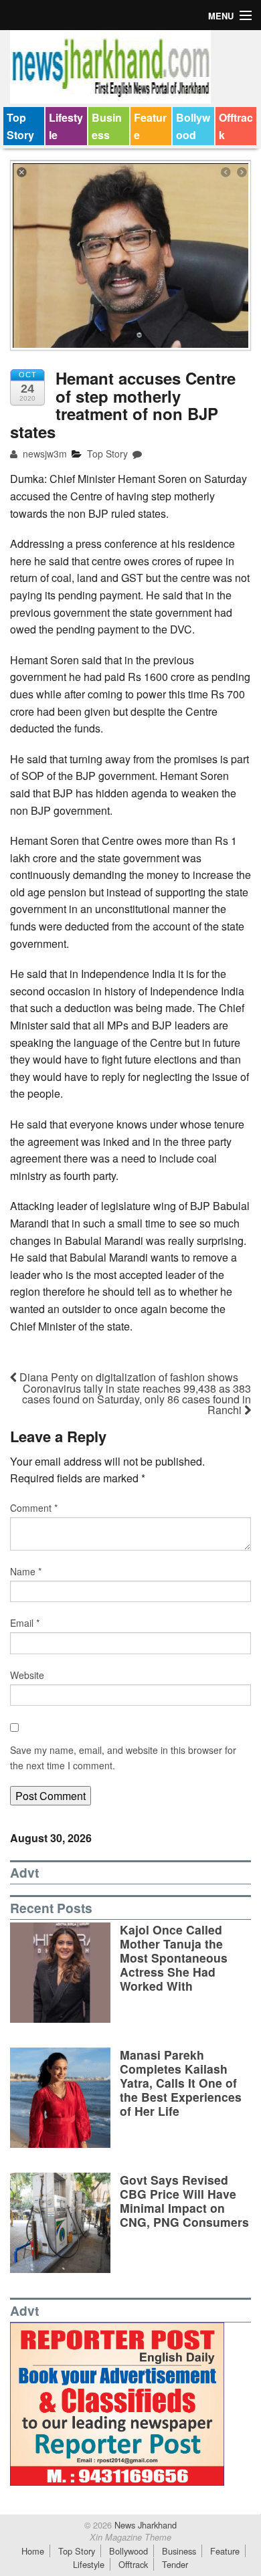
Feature (150, 126)
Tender (175, 2564)
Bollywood (193, 126)
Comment (34, 1508)
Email (25, 1623)
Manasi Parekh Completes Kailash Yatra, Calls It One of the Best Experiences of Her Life (181, 2083)
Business (107, 126)
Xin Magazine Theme (130, 2537)
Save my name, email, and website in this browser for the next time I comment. (123, 1757)
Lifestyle (66, 126)
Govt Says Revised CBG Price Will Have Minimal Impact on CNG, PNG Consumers (184, 2201)
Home (33, 2551)
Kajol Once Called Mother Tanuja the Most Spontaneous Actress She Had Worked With (174, 1958)
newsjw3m (43, 454)
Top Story (20, 126)
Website (27, 1675)
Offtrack (236, 126)
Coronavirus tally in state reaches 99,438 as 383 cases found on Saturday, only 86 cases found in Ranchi (137, 1399)
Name (26, 1571)
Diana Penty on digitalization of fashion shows (127, 1377)
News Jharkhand (144, 2525)
